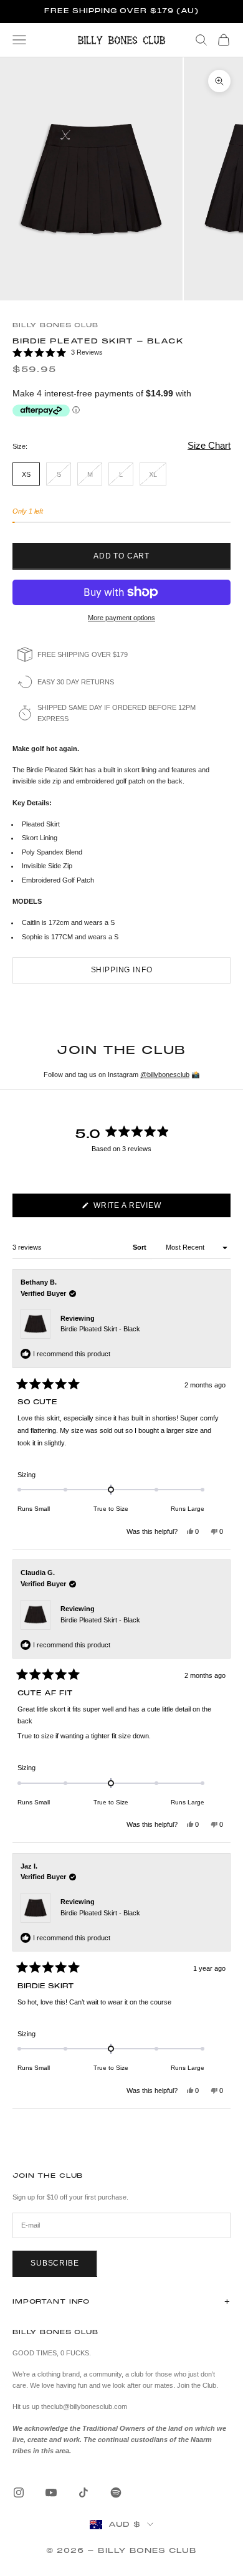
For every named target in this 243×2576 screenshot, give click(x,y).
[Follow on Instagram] (19, 2492)
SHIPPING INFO (122, 970)
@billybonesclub (165, 1075)
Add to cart (121, 556)
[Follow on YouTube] (51, 2492)
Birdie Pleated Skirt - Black (100, 1329)
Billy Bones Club (55, 325)
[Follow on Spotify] (116, 2492)
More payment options (121, 618)
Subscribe (55, 2263)
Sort (141, 1247)
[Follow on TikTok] (83, 2492)
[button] (121, 353)
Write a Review (145, 1209)
